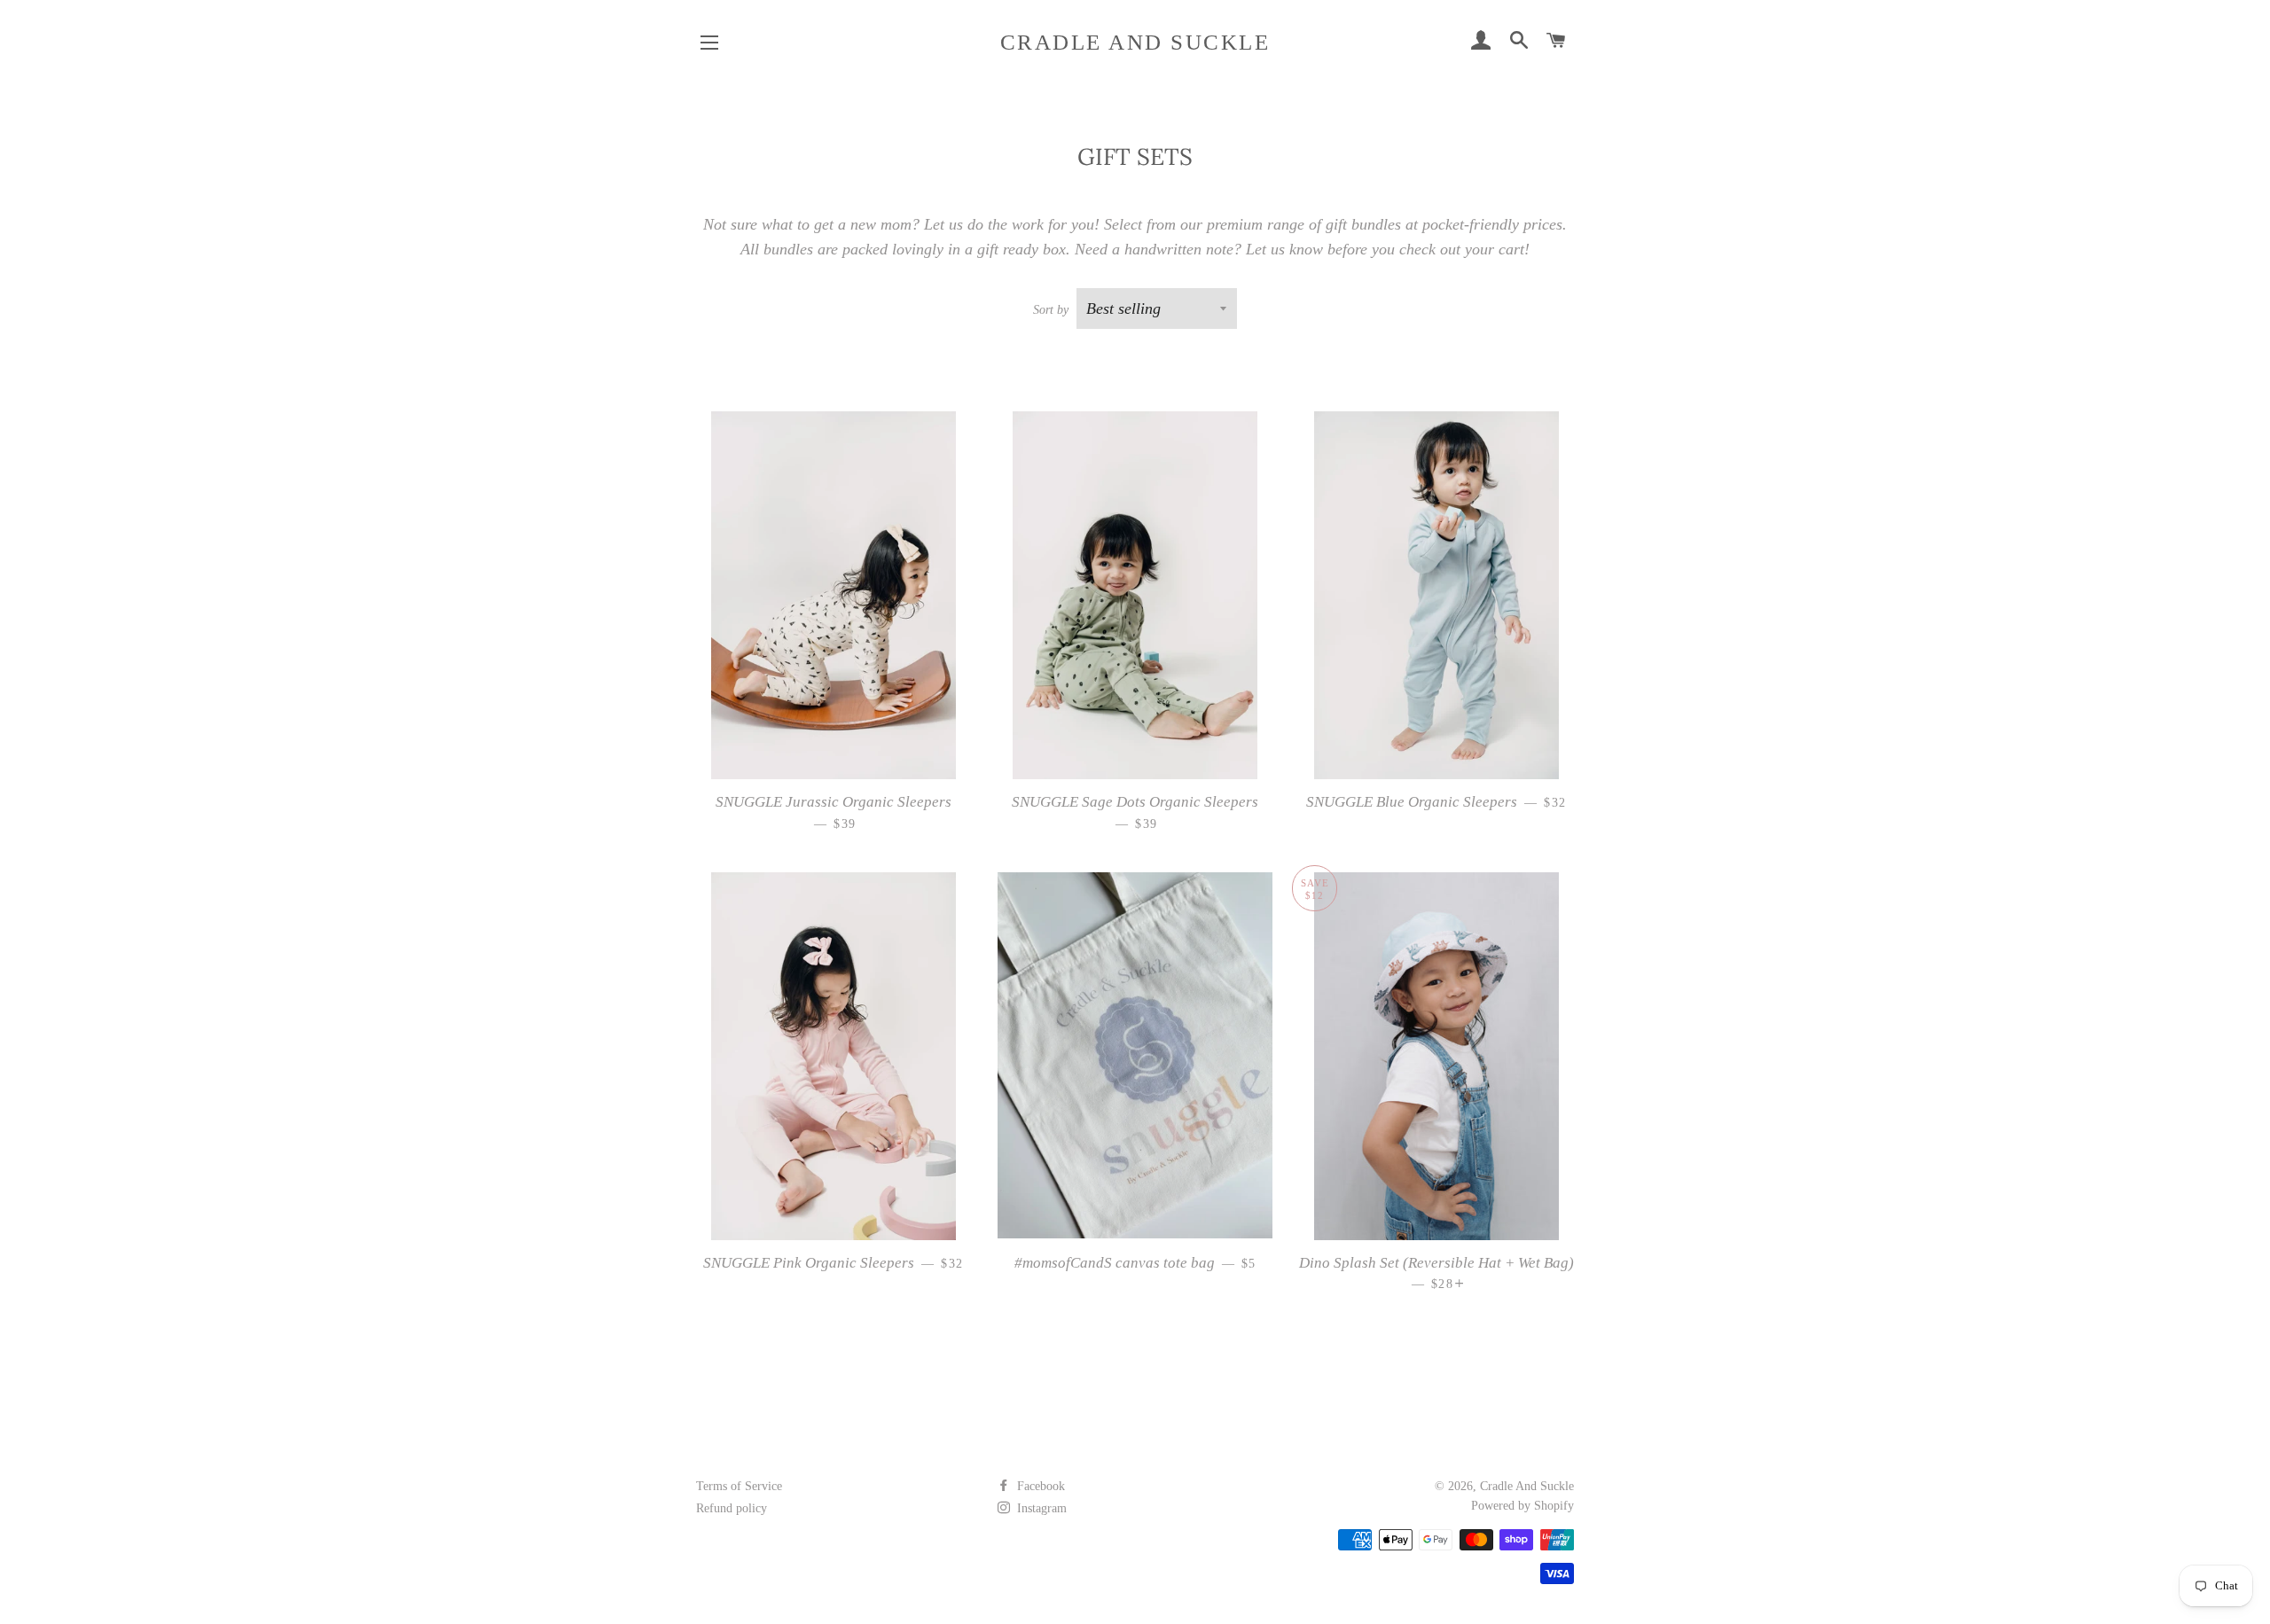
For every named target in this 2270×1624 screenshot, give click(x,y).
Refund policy (732, 1508)
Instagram (1040, 1508)
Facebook (1039, 1486)
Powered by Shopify (1522, 1506)
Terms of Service (739, 1486)
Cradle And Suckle (1135, 42)
